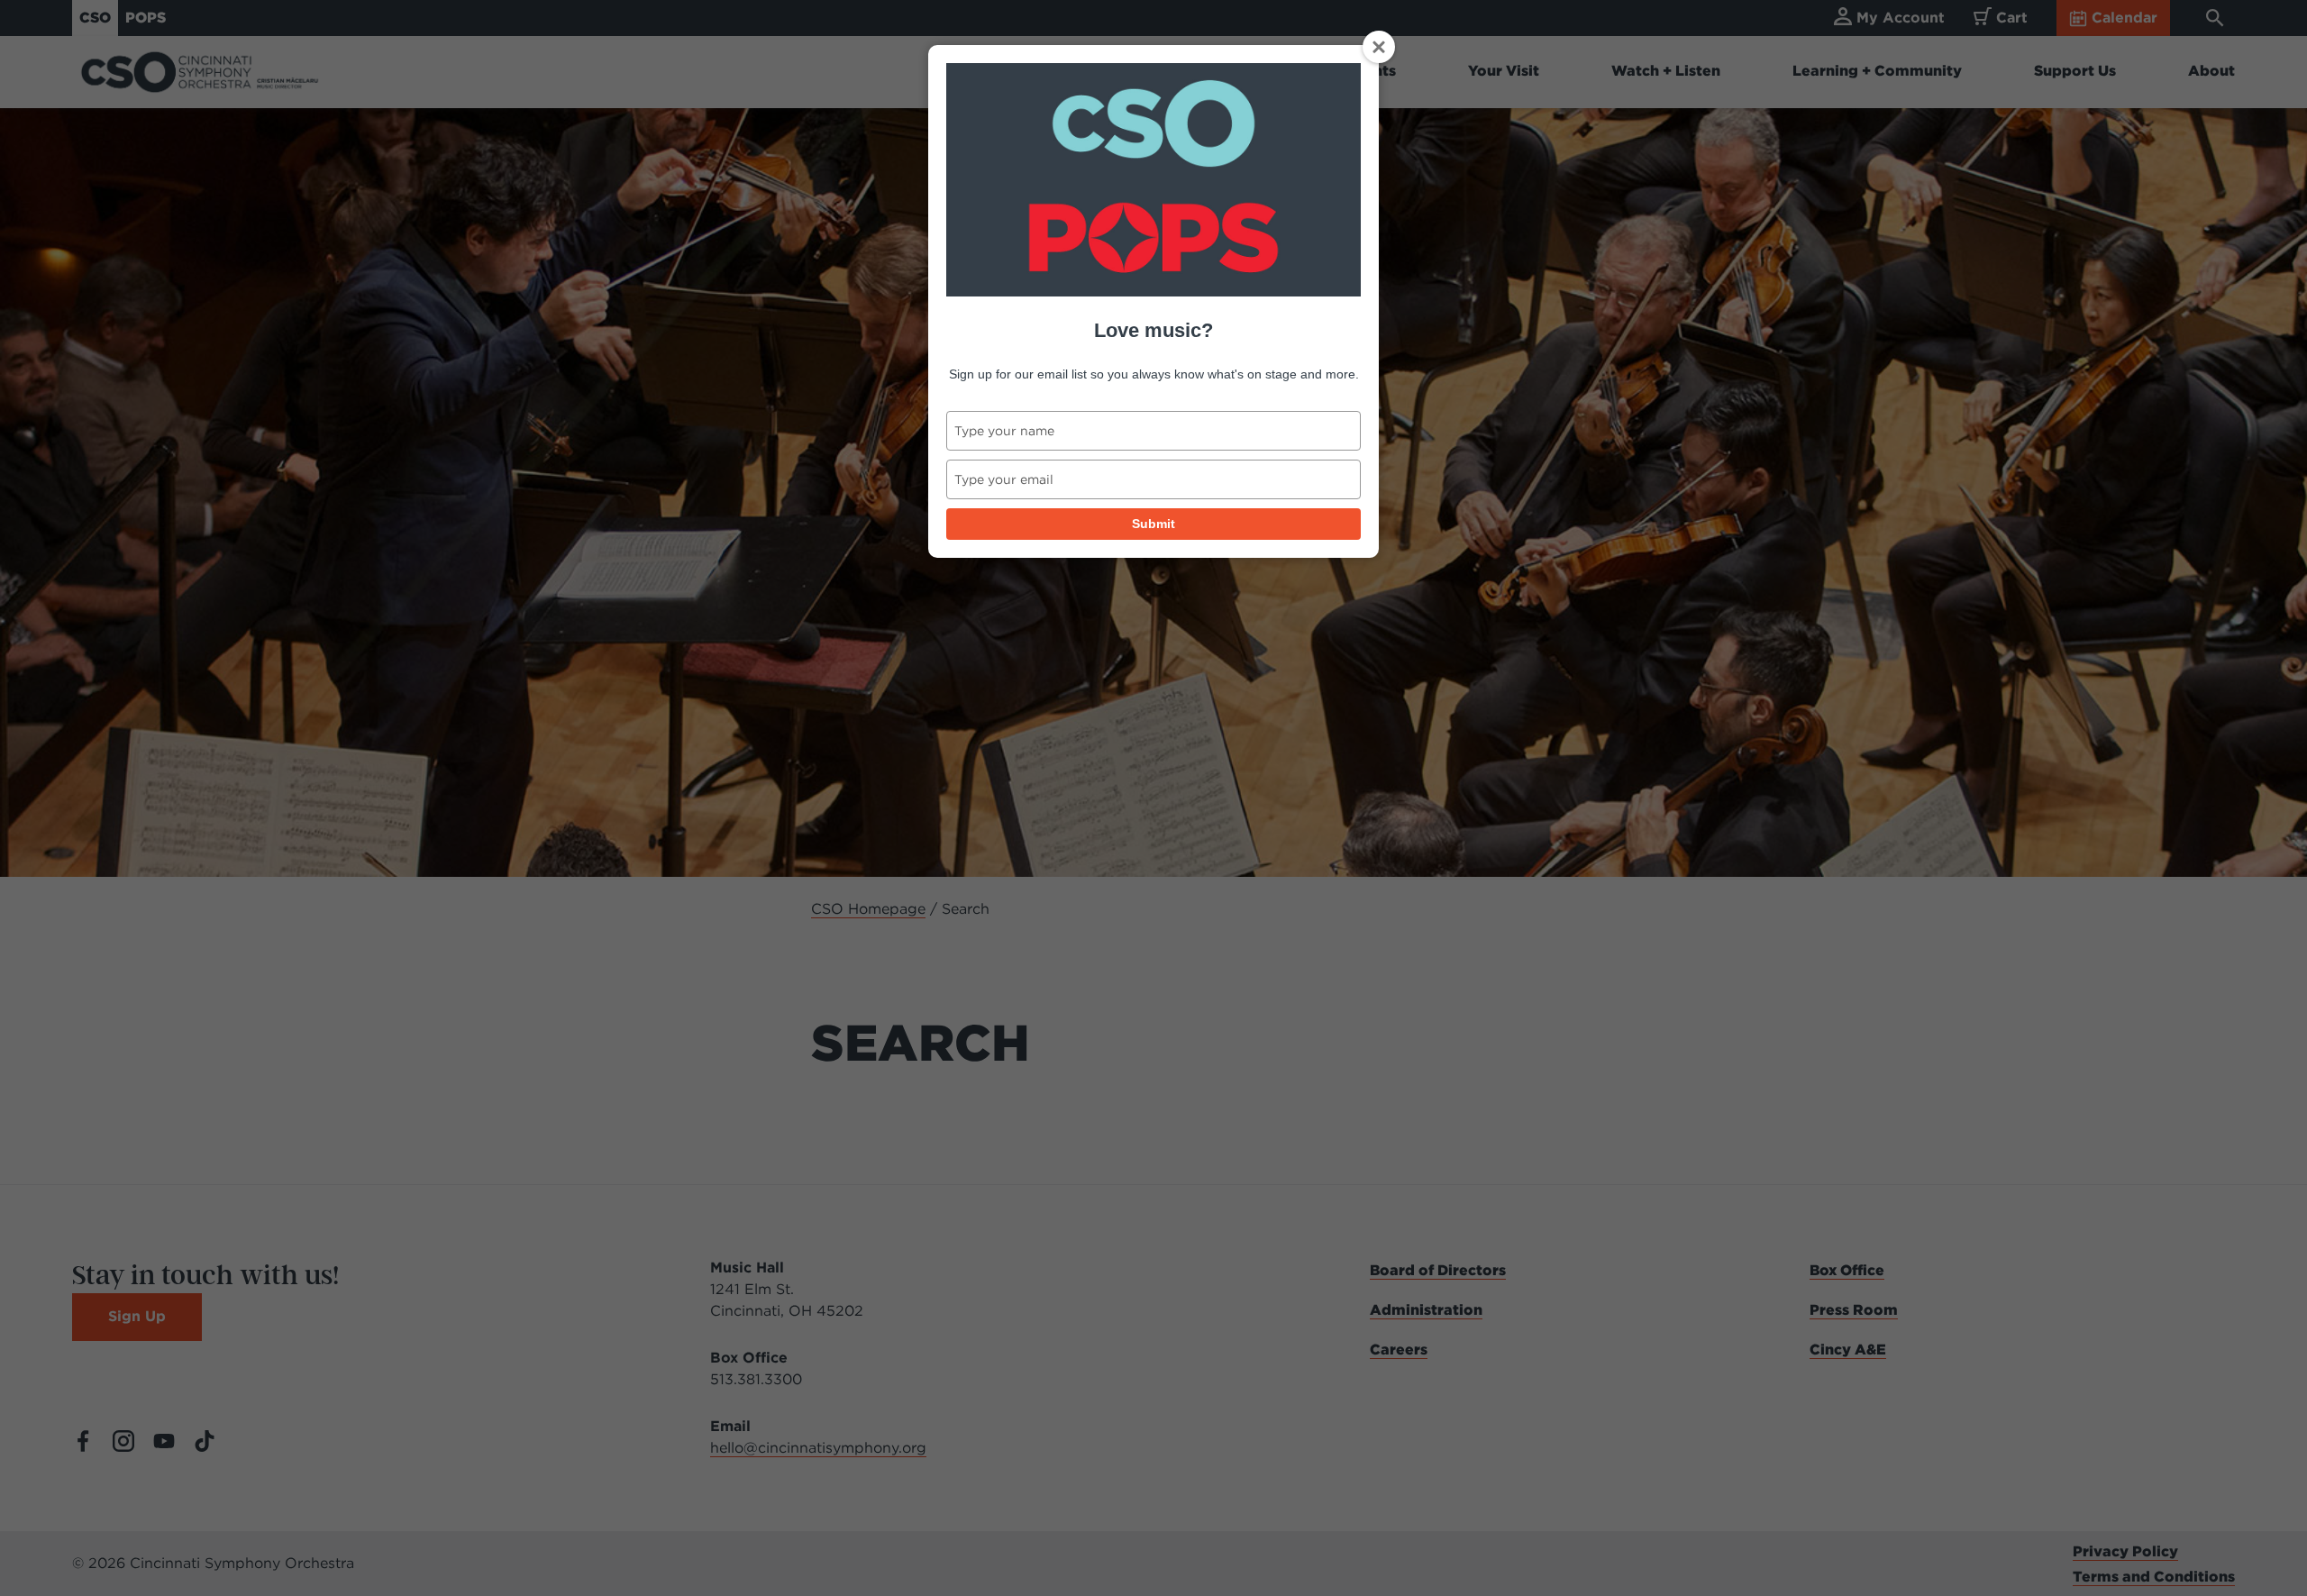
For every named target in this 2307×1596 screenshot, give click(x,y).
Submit (1153, 524)
